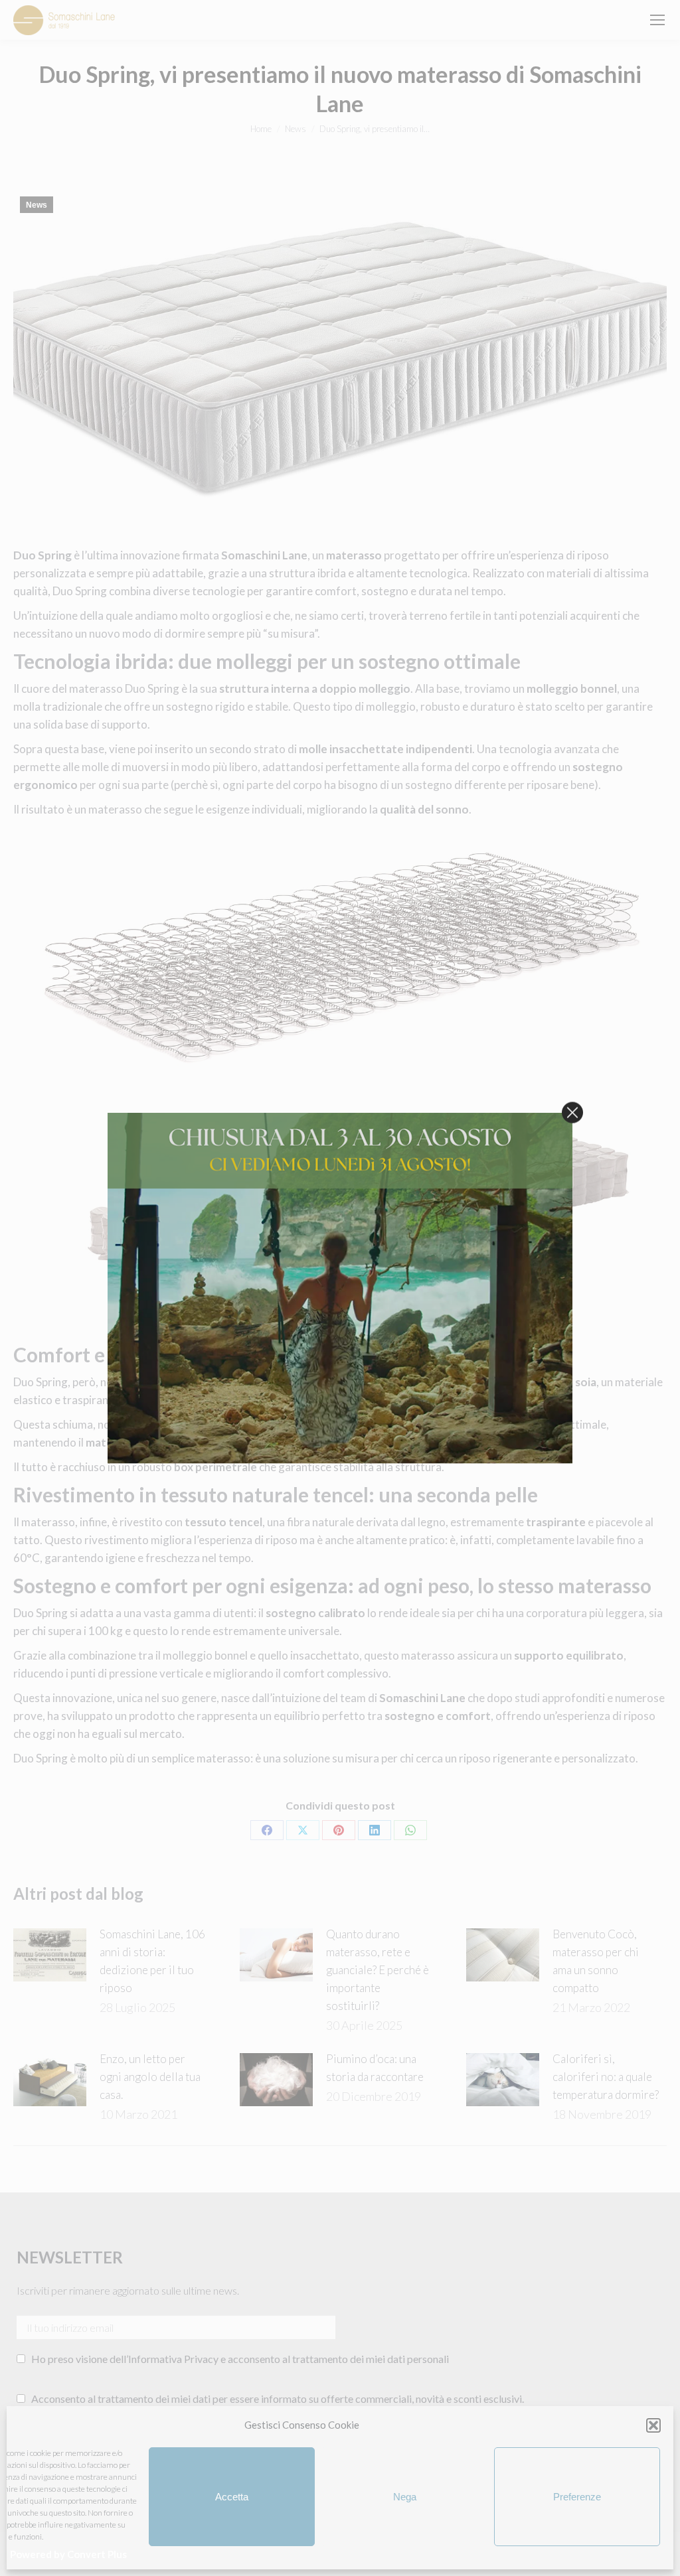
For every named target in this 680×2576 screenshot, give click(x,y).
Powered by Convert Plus (68, 2554)
